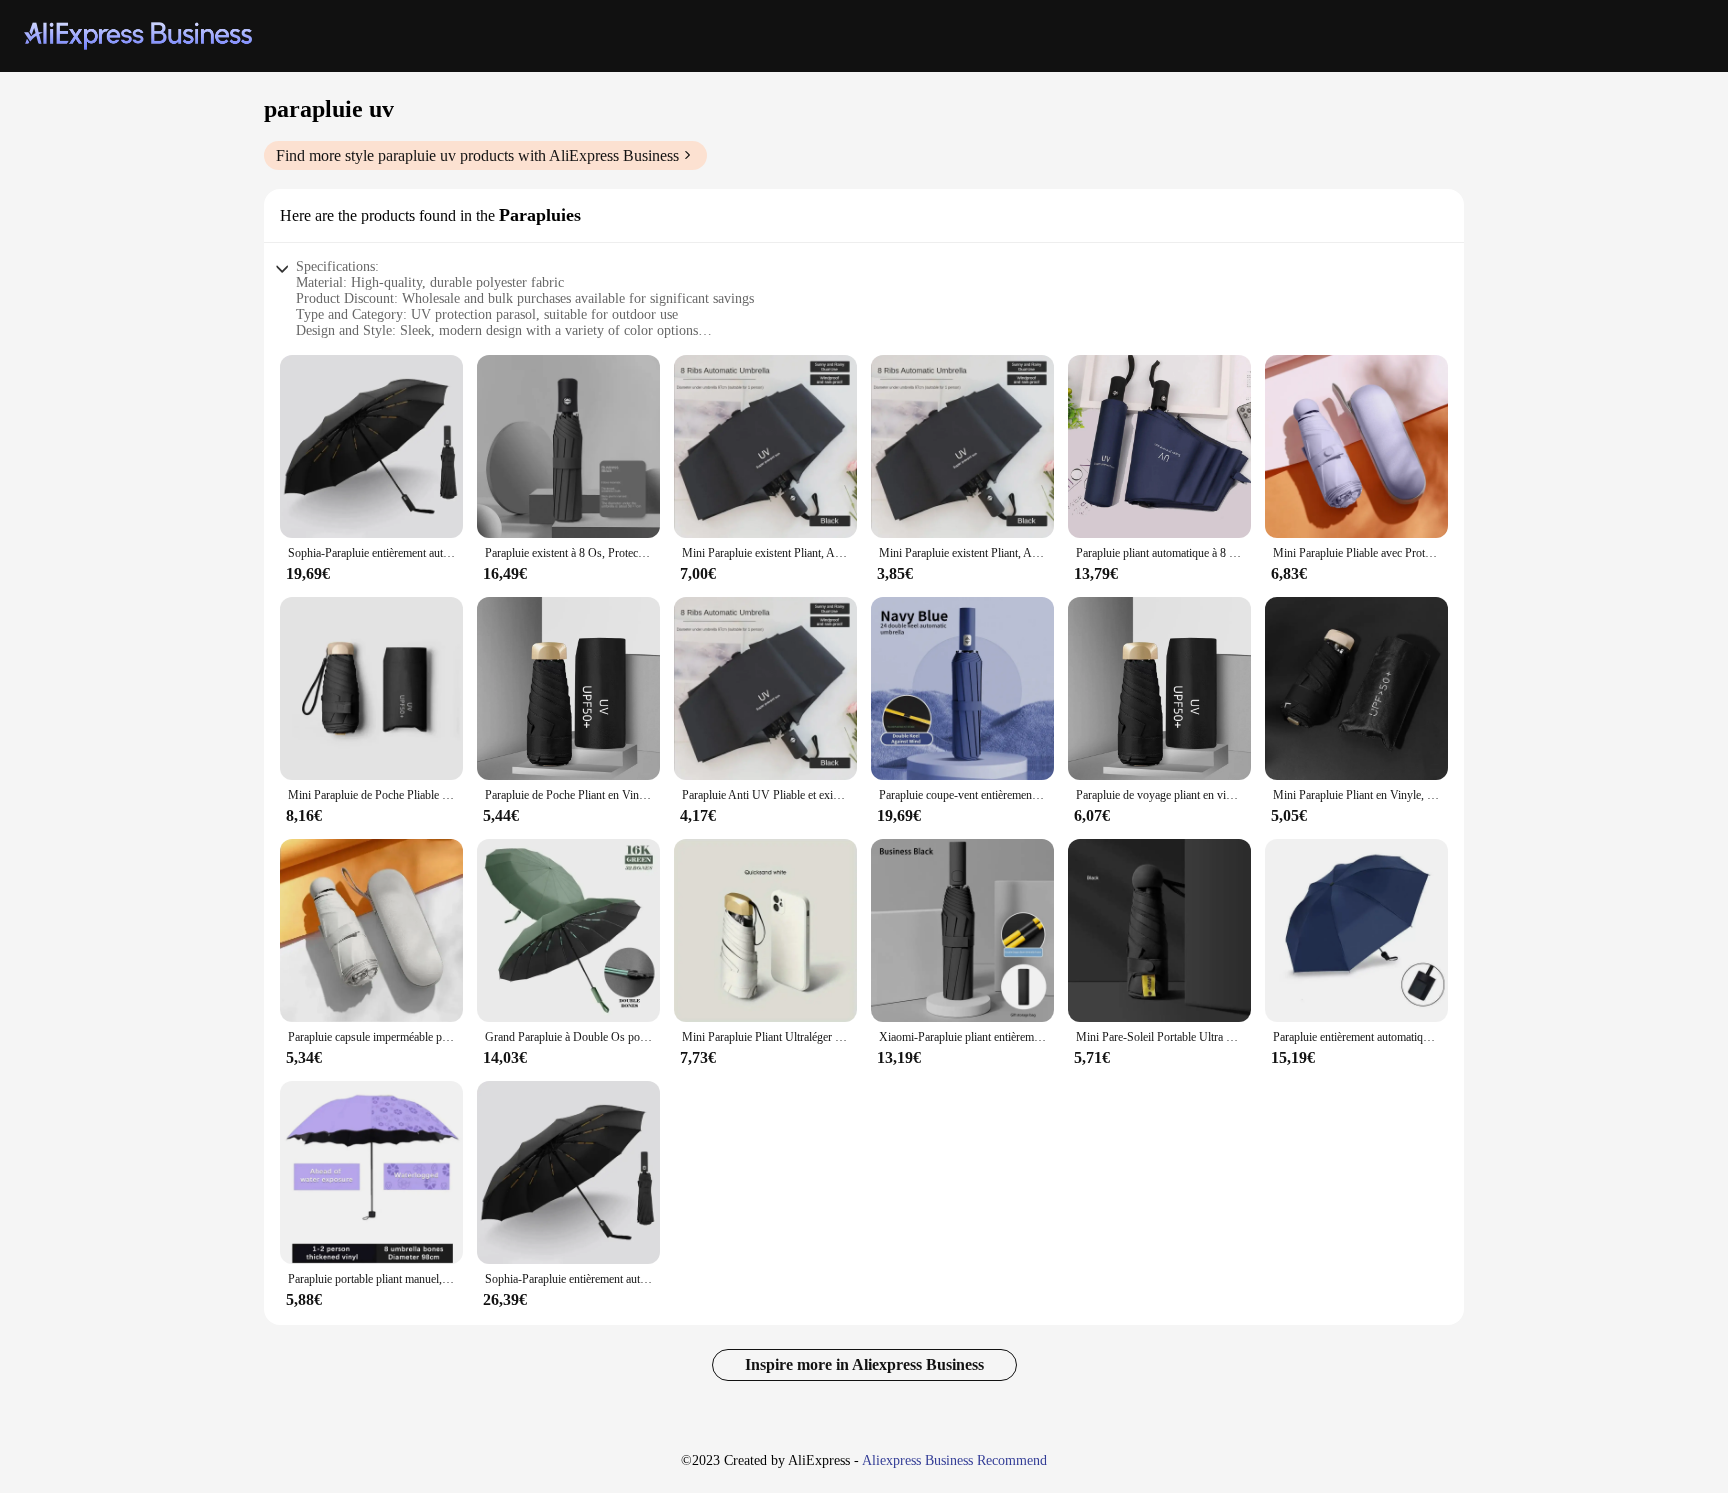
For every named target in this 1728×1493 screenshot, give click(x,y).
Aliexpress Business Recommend (954, 1460)
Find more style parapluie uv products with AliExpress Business (477, 155)
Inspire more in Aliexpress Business (864, 1364)
